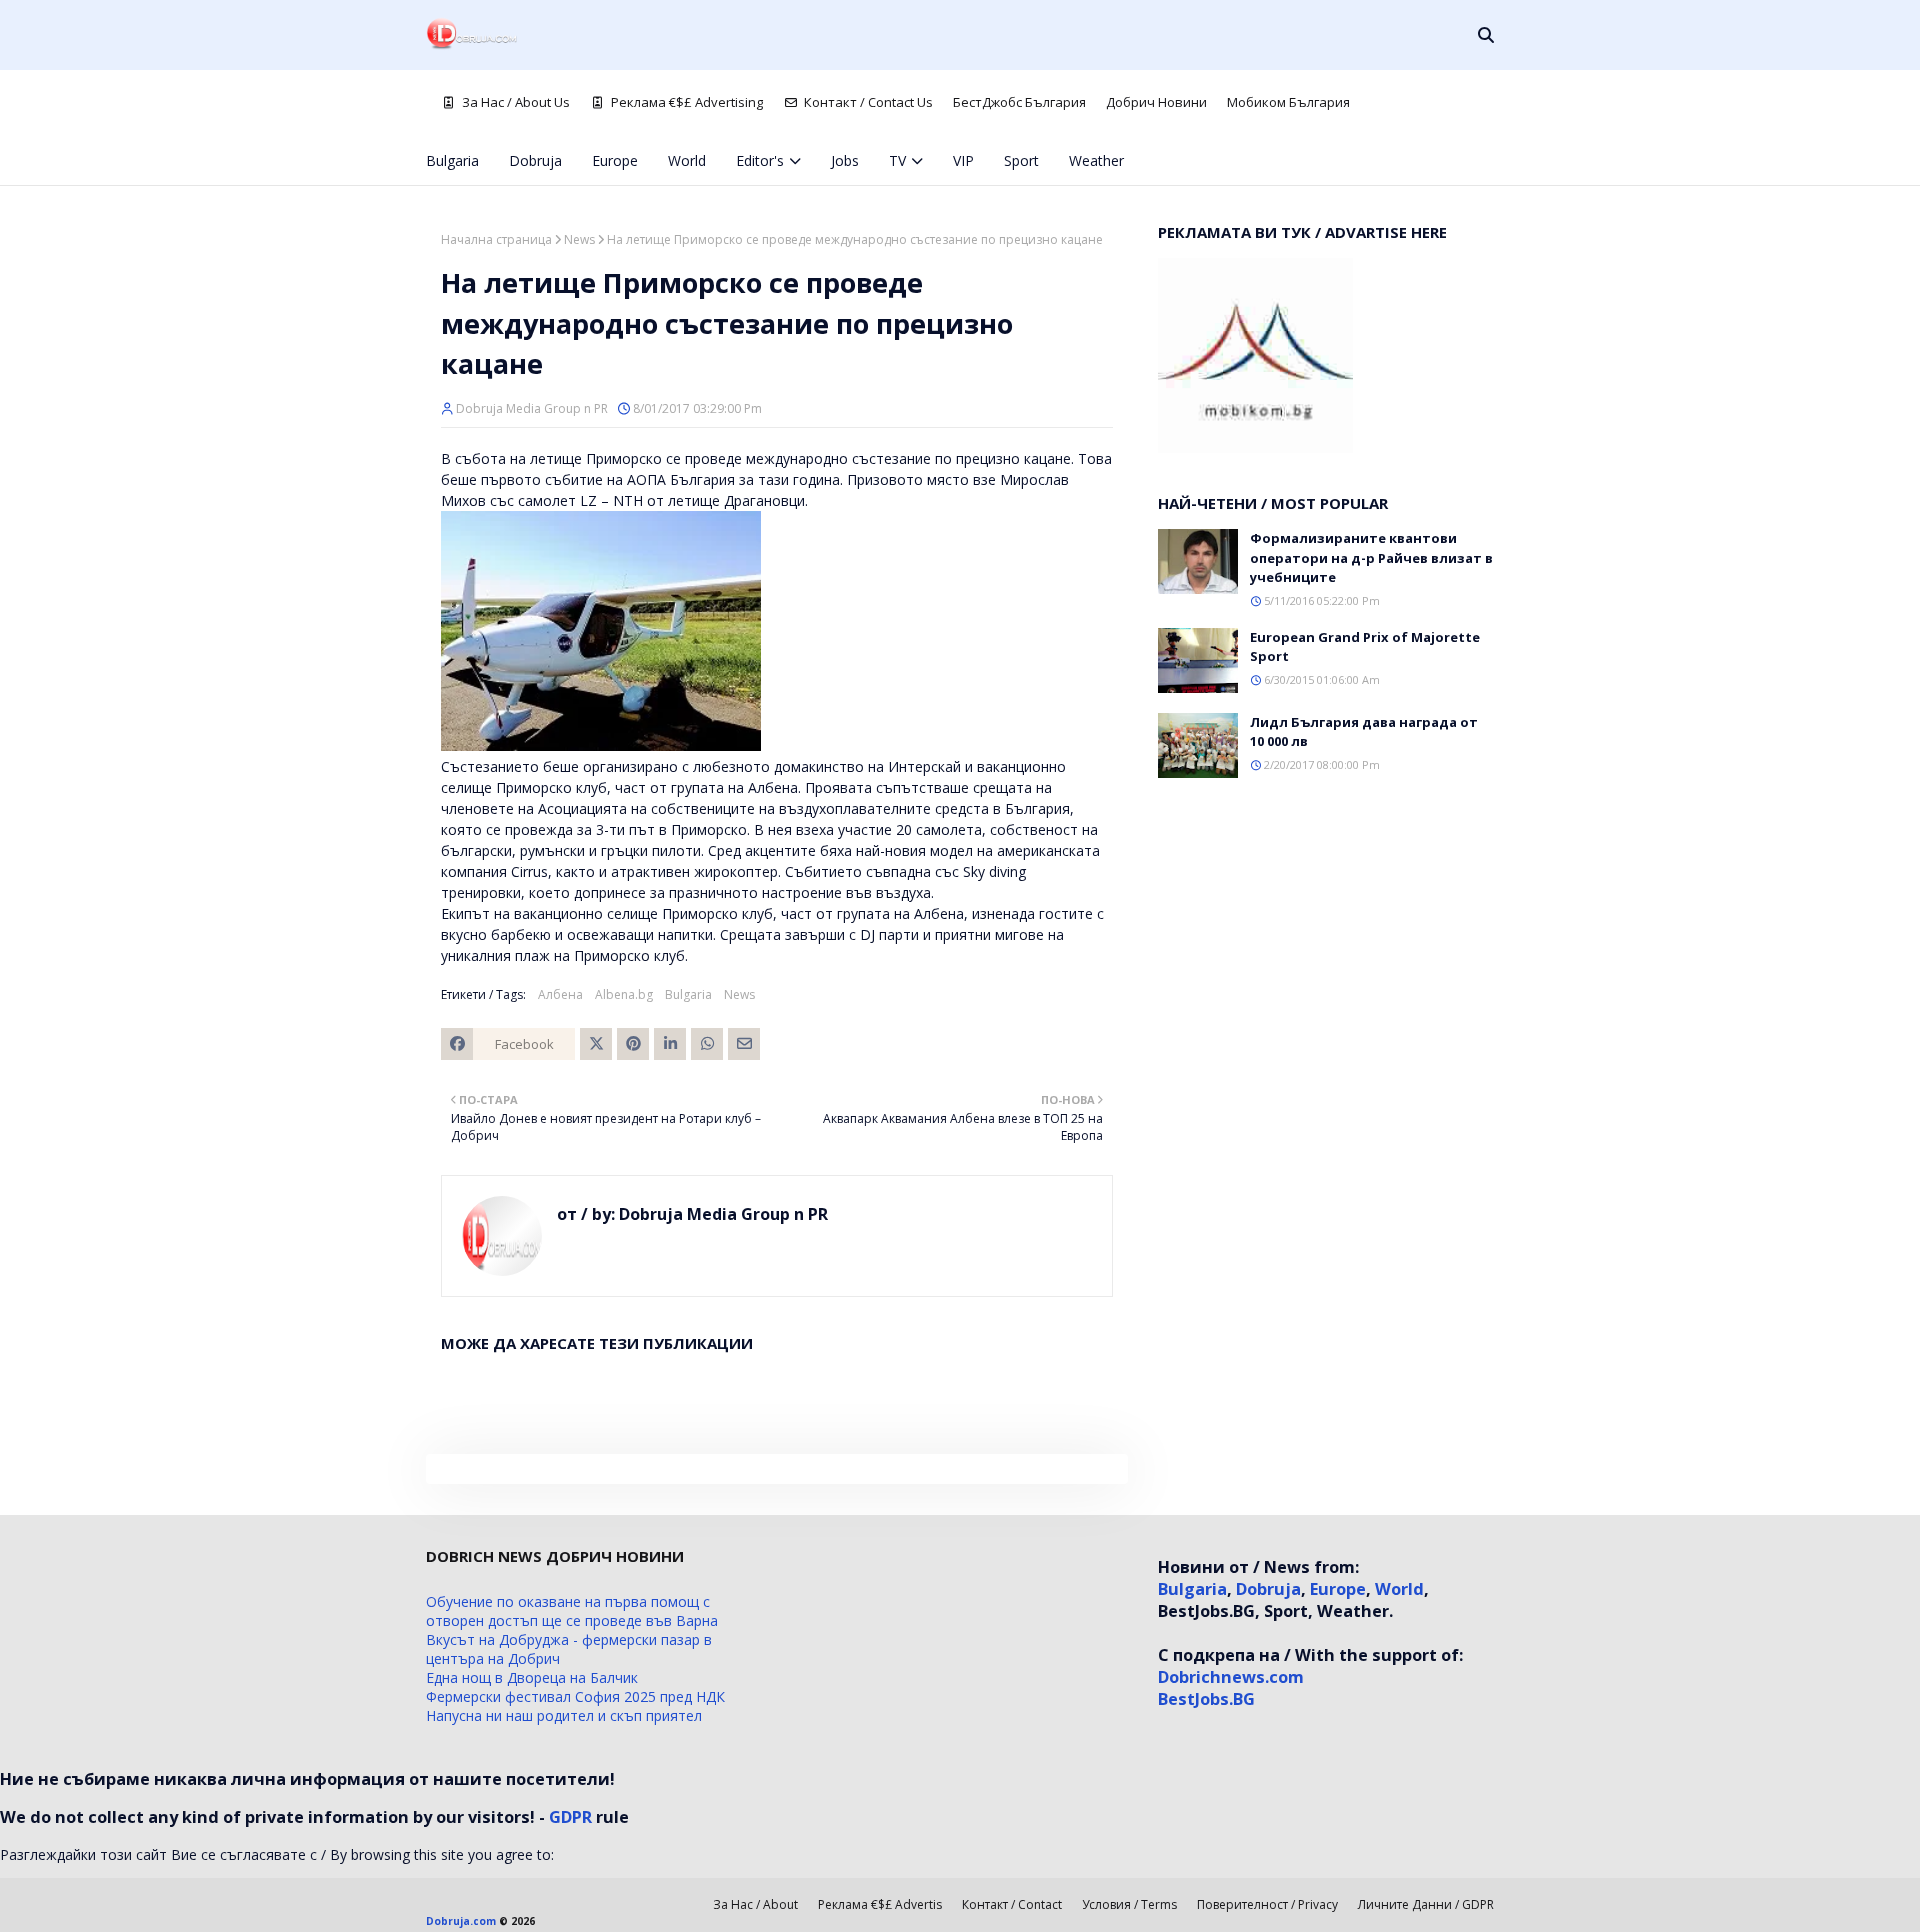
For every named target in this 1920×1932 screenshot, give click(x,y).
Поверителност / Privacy (1267, 1904)
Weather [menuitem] (1096, 160)
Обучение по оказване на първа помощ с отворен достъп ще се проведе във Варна (572, 1611)
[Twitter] (596, 1044)
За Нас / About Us (516, 102)
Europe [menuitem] (615, 160)
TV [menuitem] (897, 160)
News (579, 239)
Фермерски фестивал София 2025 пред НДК (575, 1696)
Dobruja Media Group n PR (532, 408)
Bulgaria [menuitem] (452, 160)
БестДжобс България (1019, 102)
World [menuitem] (687, 160)
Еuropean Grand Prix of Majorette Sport (1365, 647)
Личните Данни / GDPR (1426, 1904)
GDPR (570, 1817)
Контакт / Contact (1012, 1904)
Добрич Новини (1156, 102)
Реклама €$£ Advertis (880, 1904)
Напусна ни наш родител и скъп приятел (564, 1715)
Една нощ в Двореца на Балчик (532, 1677)
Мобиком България (1288, 102)
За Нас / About (755, 1904)
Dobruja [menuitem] (535, 160)
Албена (560, 994)
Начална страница (496, 239)
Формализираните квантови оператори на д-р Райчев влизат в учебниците (1371, 557)
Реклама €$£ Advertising (687, 102)
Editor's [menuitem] (760, 160)
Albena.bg (624, 994)
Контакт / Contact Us (868, 102)
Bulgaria (688, 994)
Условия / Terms (1129, 1904)
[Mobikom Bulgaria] (1255, 447)
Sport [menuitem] (1021, 160)
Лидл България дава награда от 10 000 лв (1364, 732)
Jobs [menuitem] (845, 160)
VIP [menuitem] (963, 160)
